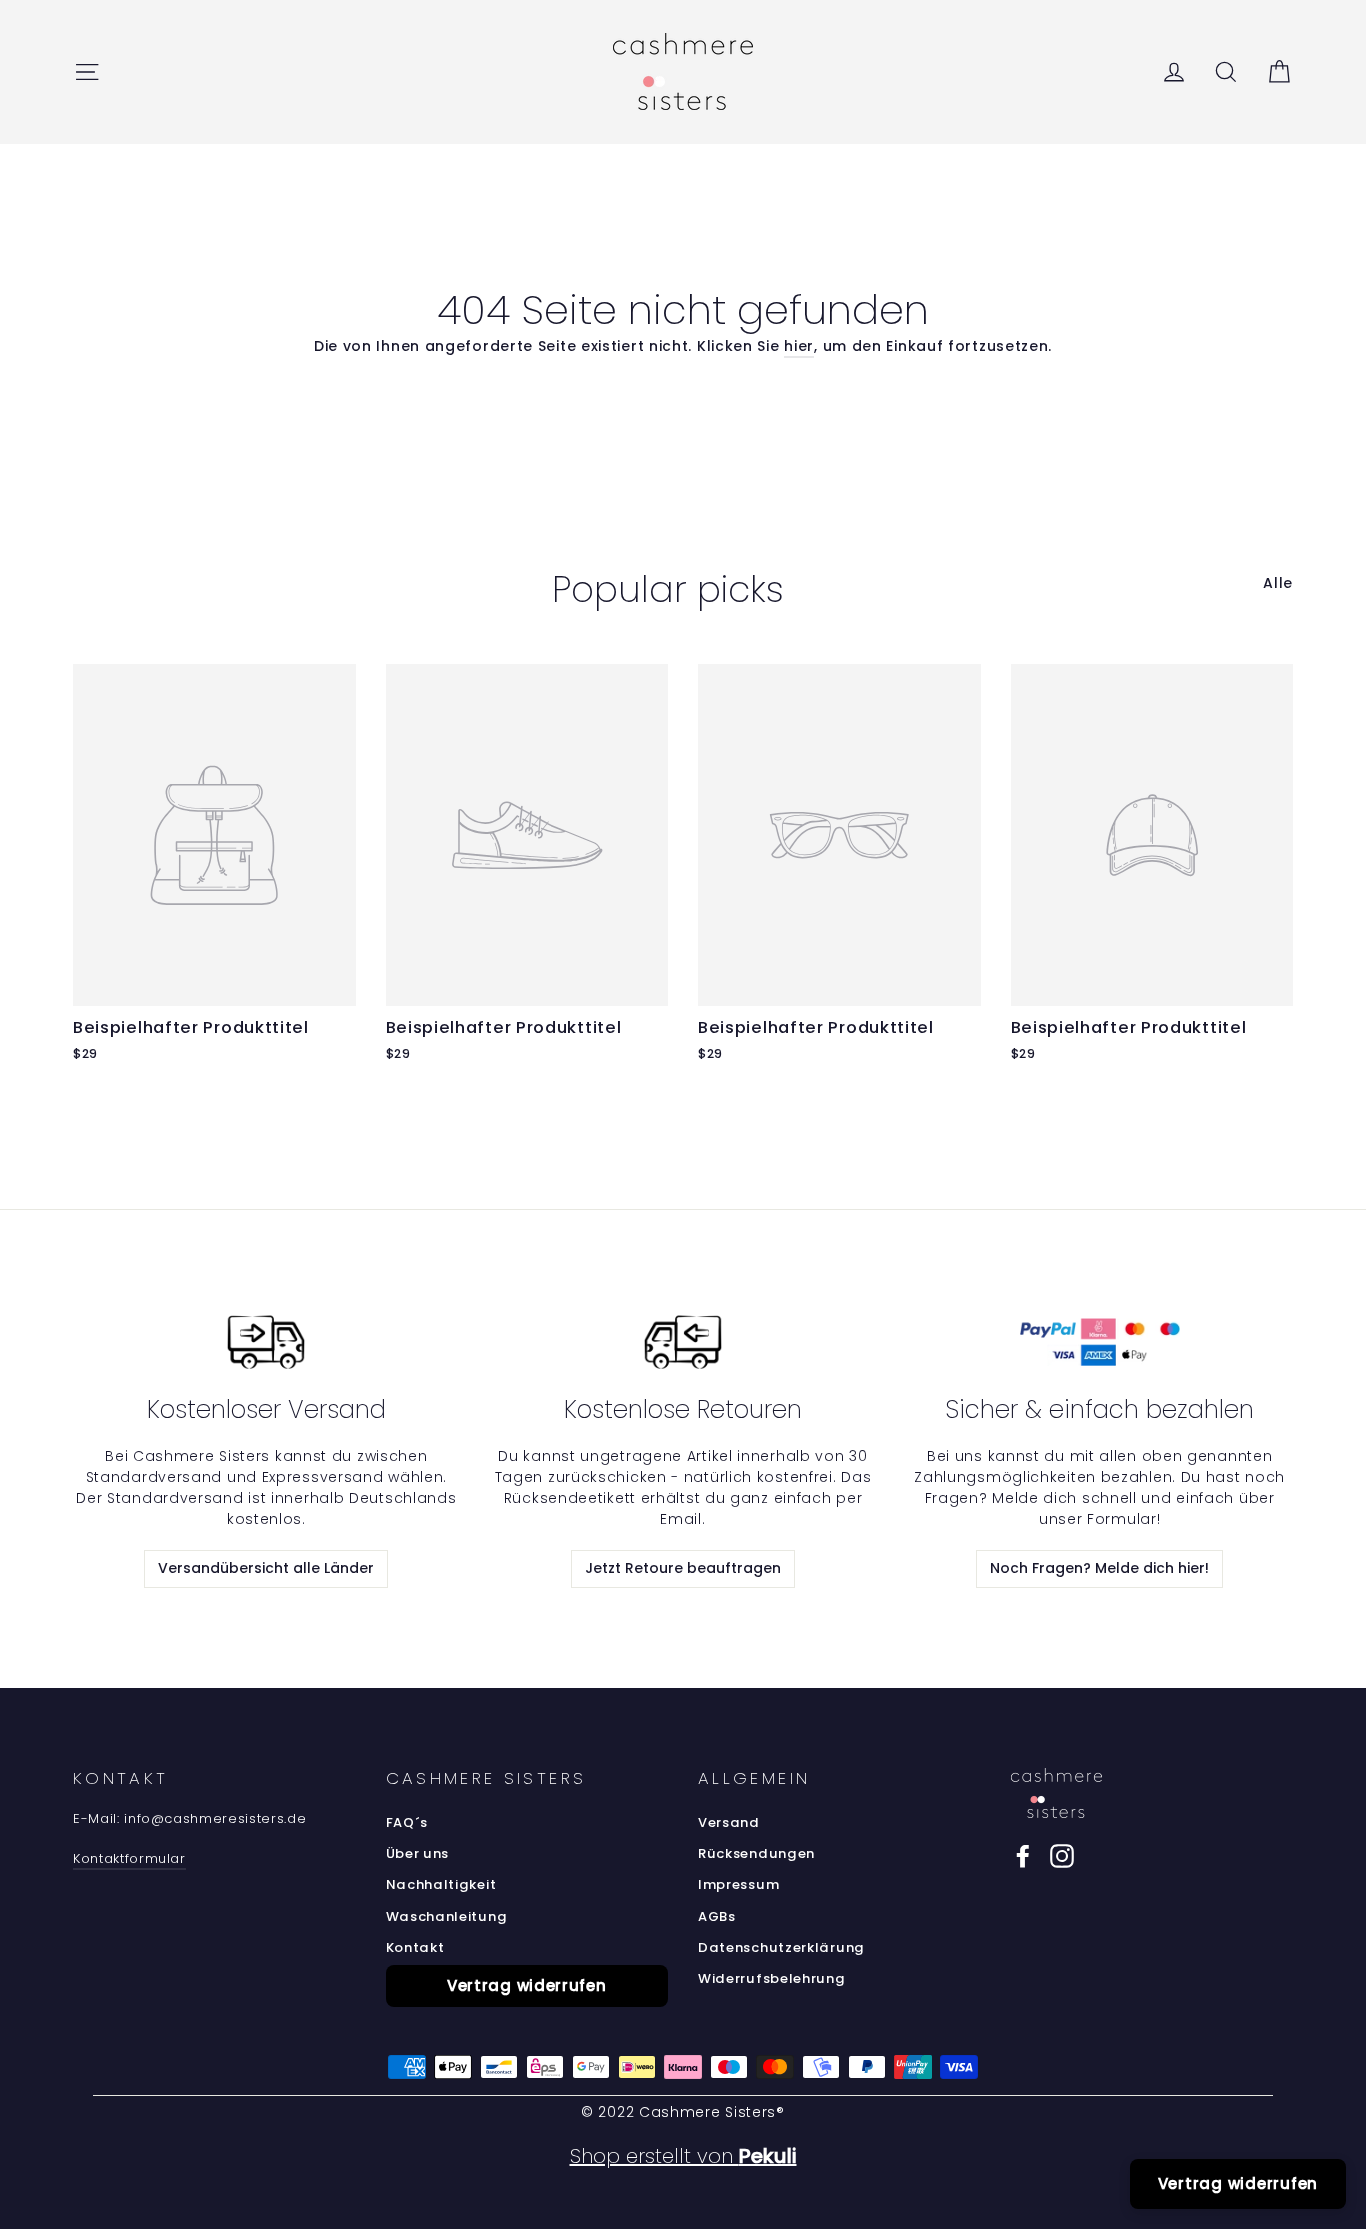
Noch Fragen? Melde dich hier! (1099, 1568)
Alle (1278, 583)
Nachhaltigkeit (441, 1884)
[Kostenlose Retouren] (683, 1342)
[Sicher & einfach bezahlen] (1100, 1342)
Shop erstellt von (683, 2156)
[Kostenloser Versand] (266, 1342)
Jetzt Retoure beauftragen (683, 1568)
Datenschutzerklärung (781, 1947)
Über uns (418, 1853)
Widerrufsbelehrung (772, 1978)
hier (799, 346)
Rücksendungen (756, 1853)
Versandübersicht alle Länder (266, 1568)
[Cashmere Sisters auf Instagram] (1062, 1856)
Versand (729, 1822)
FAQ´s (407, 1822)
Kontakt (415, 1947)
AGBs (717, 1916)
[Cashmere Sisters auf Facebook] (1023, 1856)
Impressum (738, 1884)
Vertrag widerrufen (527, 1985)
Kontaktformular (129, 1858)
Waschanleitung (447, 1916)
